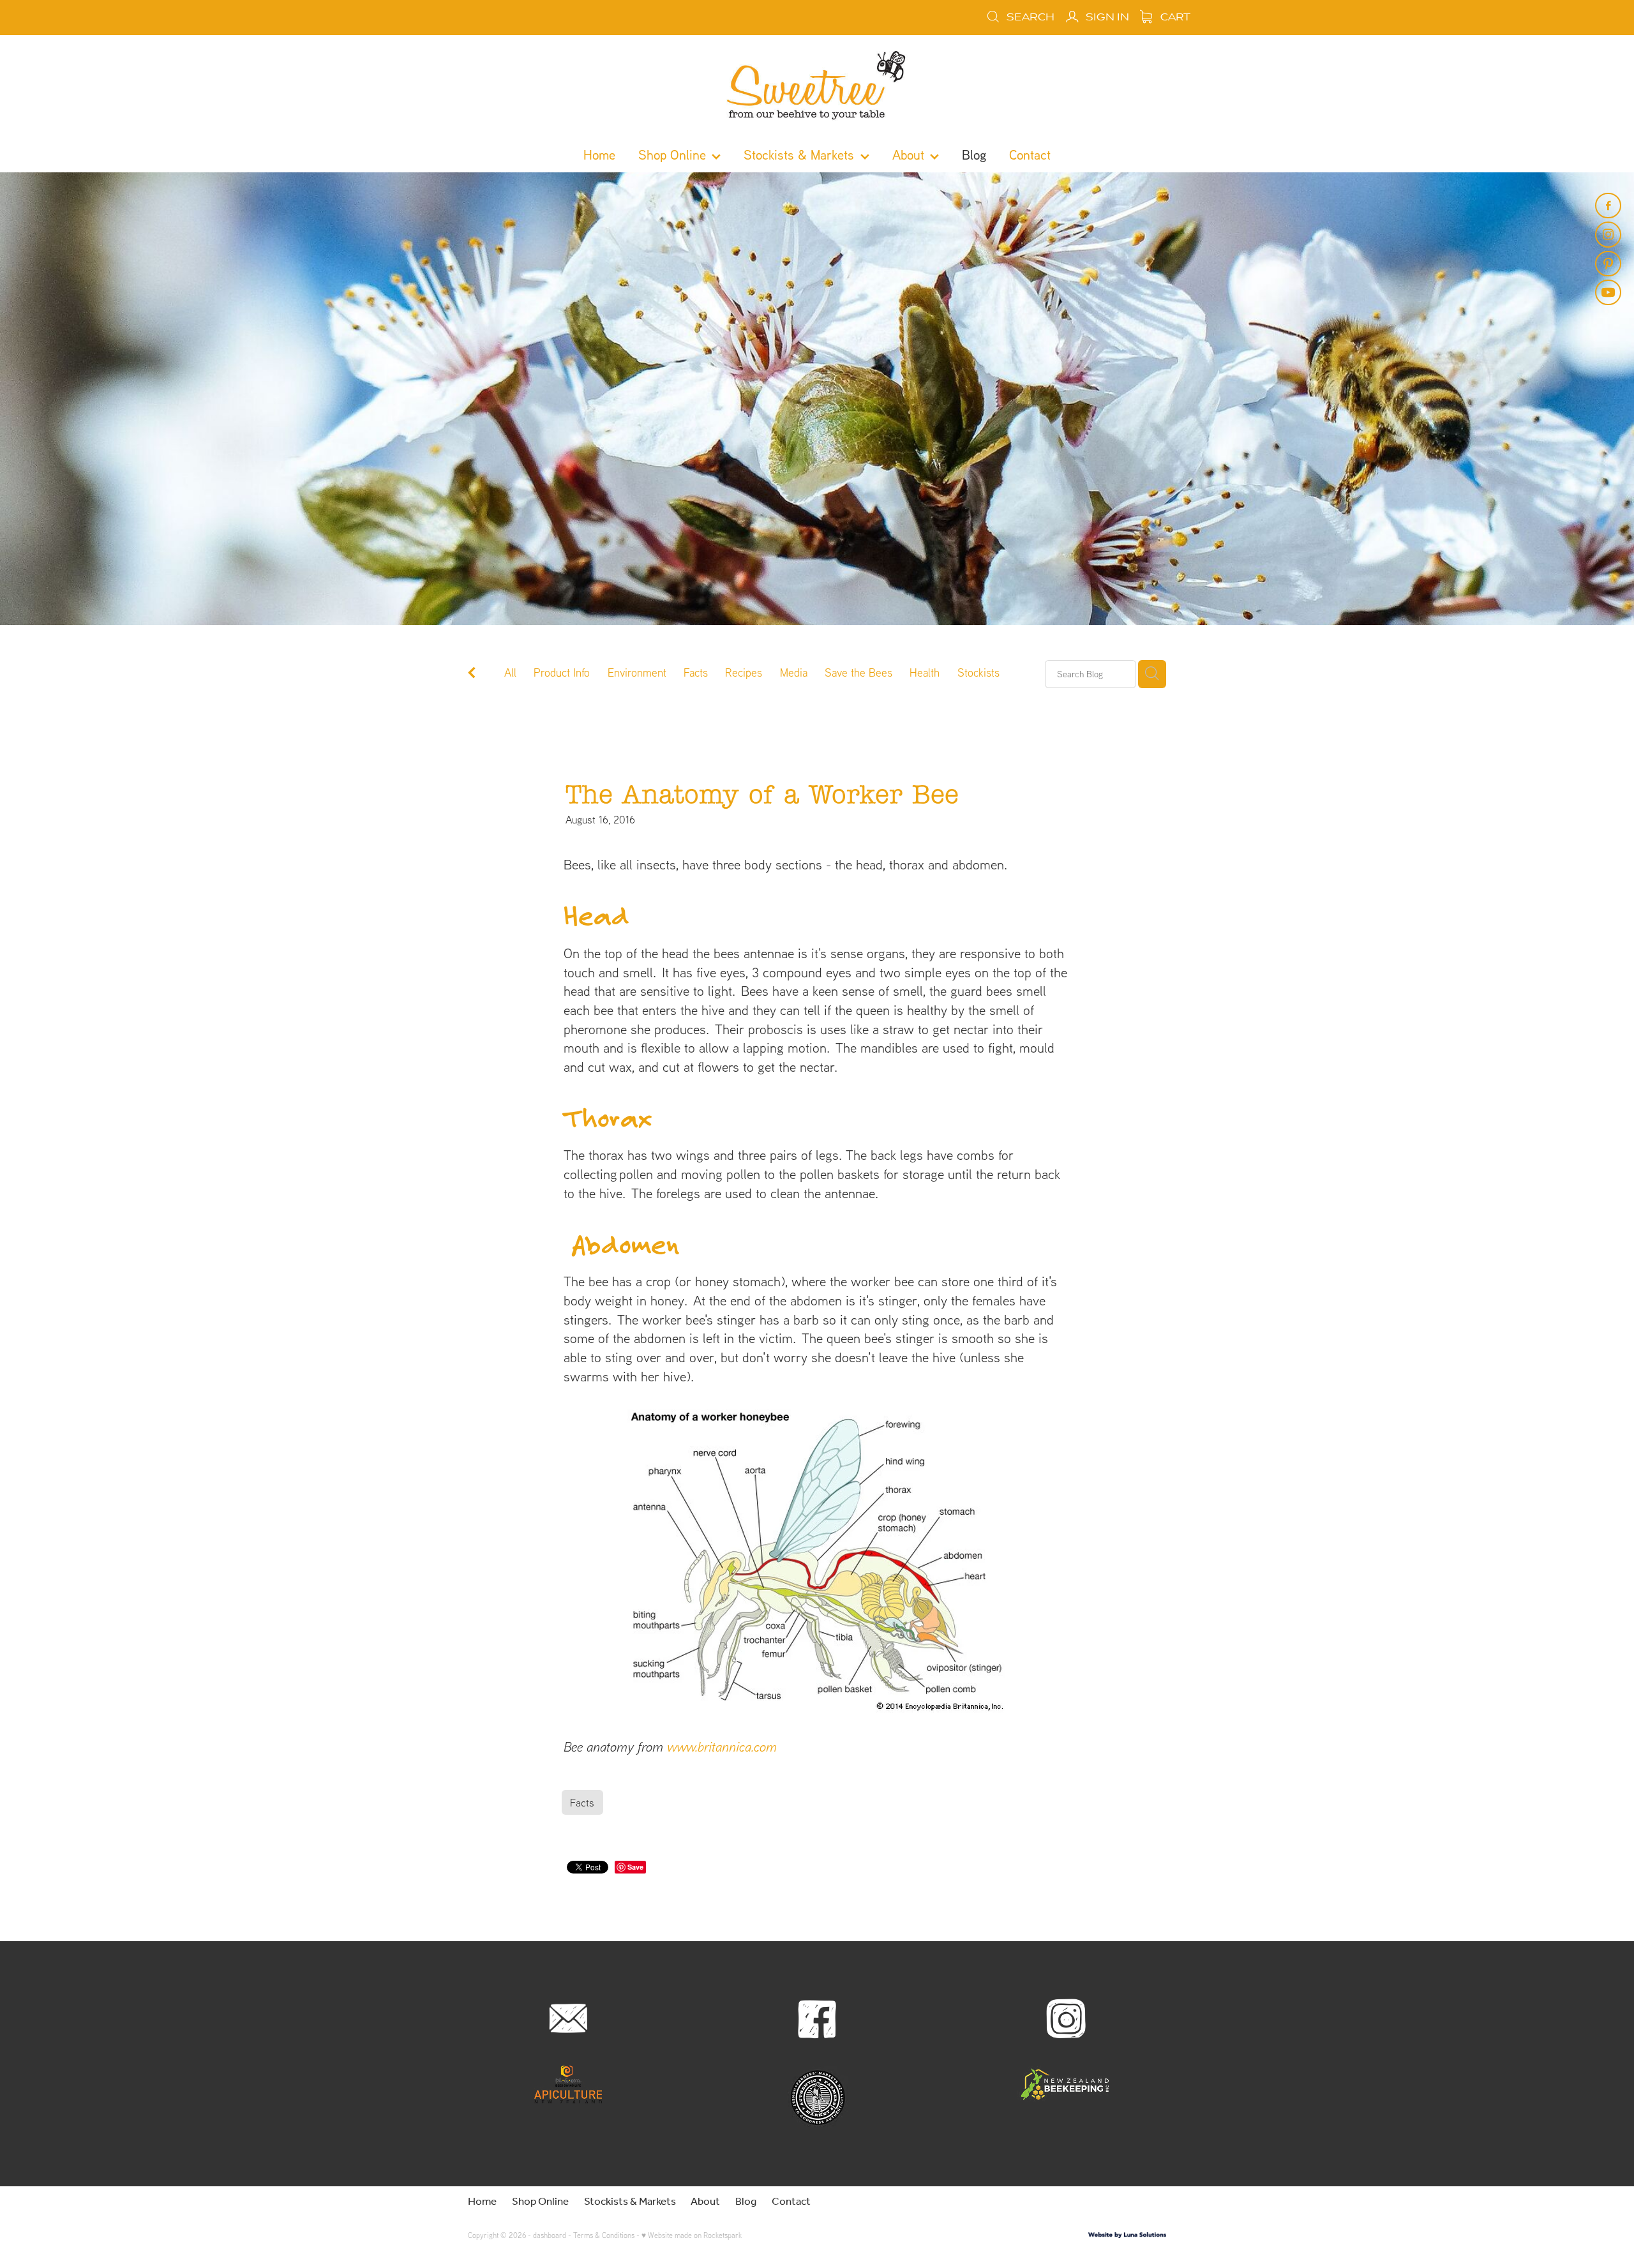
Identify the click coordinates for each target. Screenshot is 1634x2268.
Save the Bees (858, 672)
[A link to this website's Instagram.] (1608, 234)
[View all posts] (472, 674)
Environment (637, 672)
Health (925, 672)
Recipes (744, 672)
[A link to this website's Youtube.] (1608, 292)
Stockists (978, 672)
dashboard (550, 2235)
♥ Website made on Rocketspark (692, 2235)
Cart (1174, 17)
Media (794, 672)
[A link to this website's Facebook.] (1608, 206)
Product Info (562, 672)
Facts (696, 672)
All (510, 672)
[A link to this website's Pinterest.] (1608, 264)
